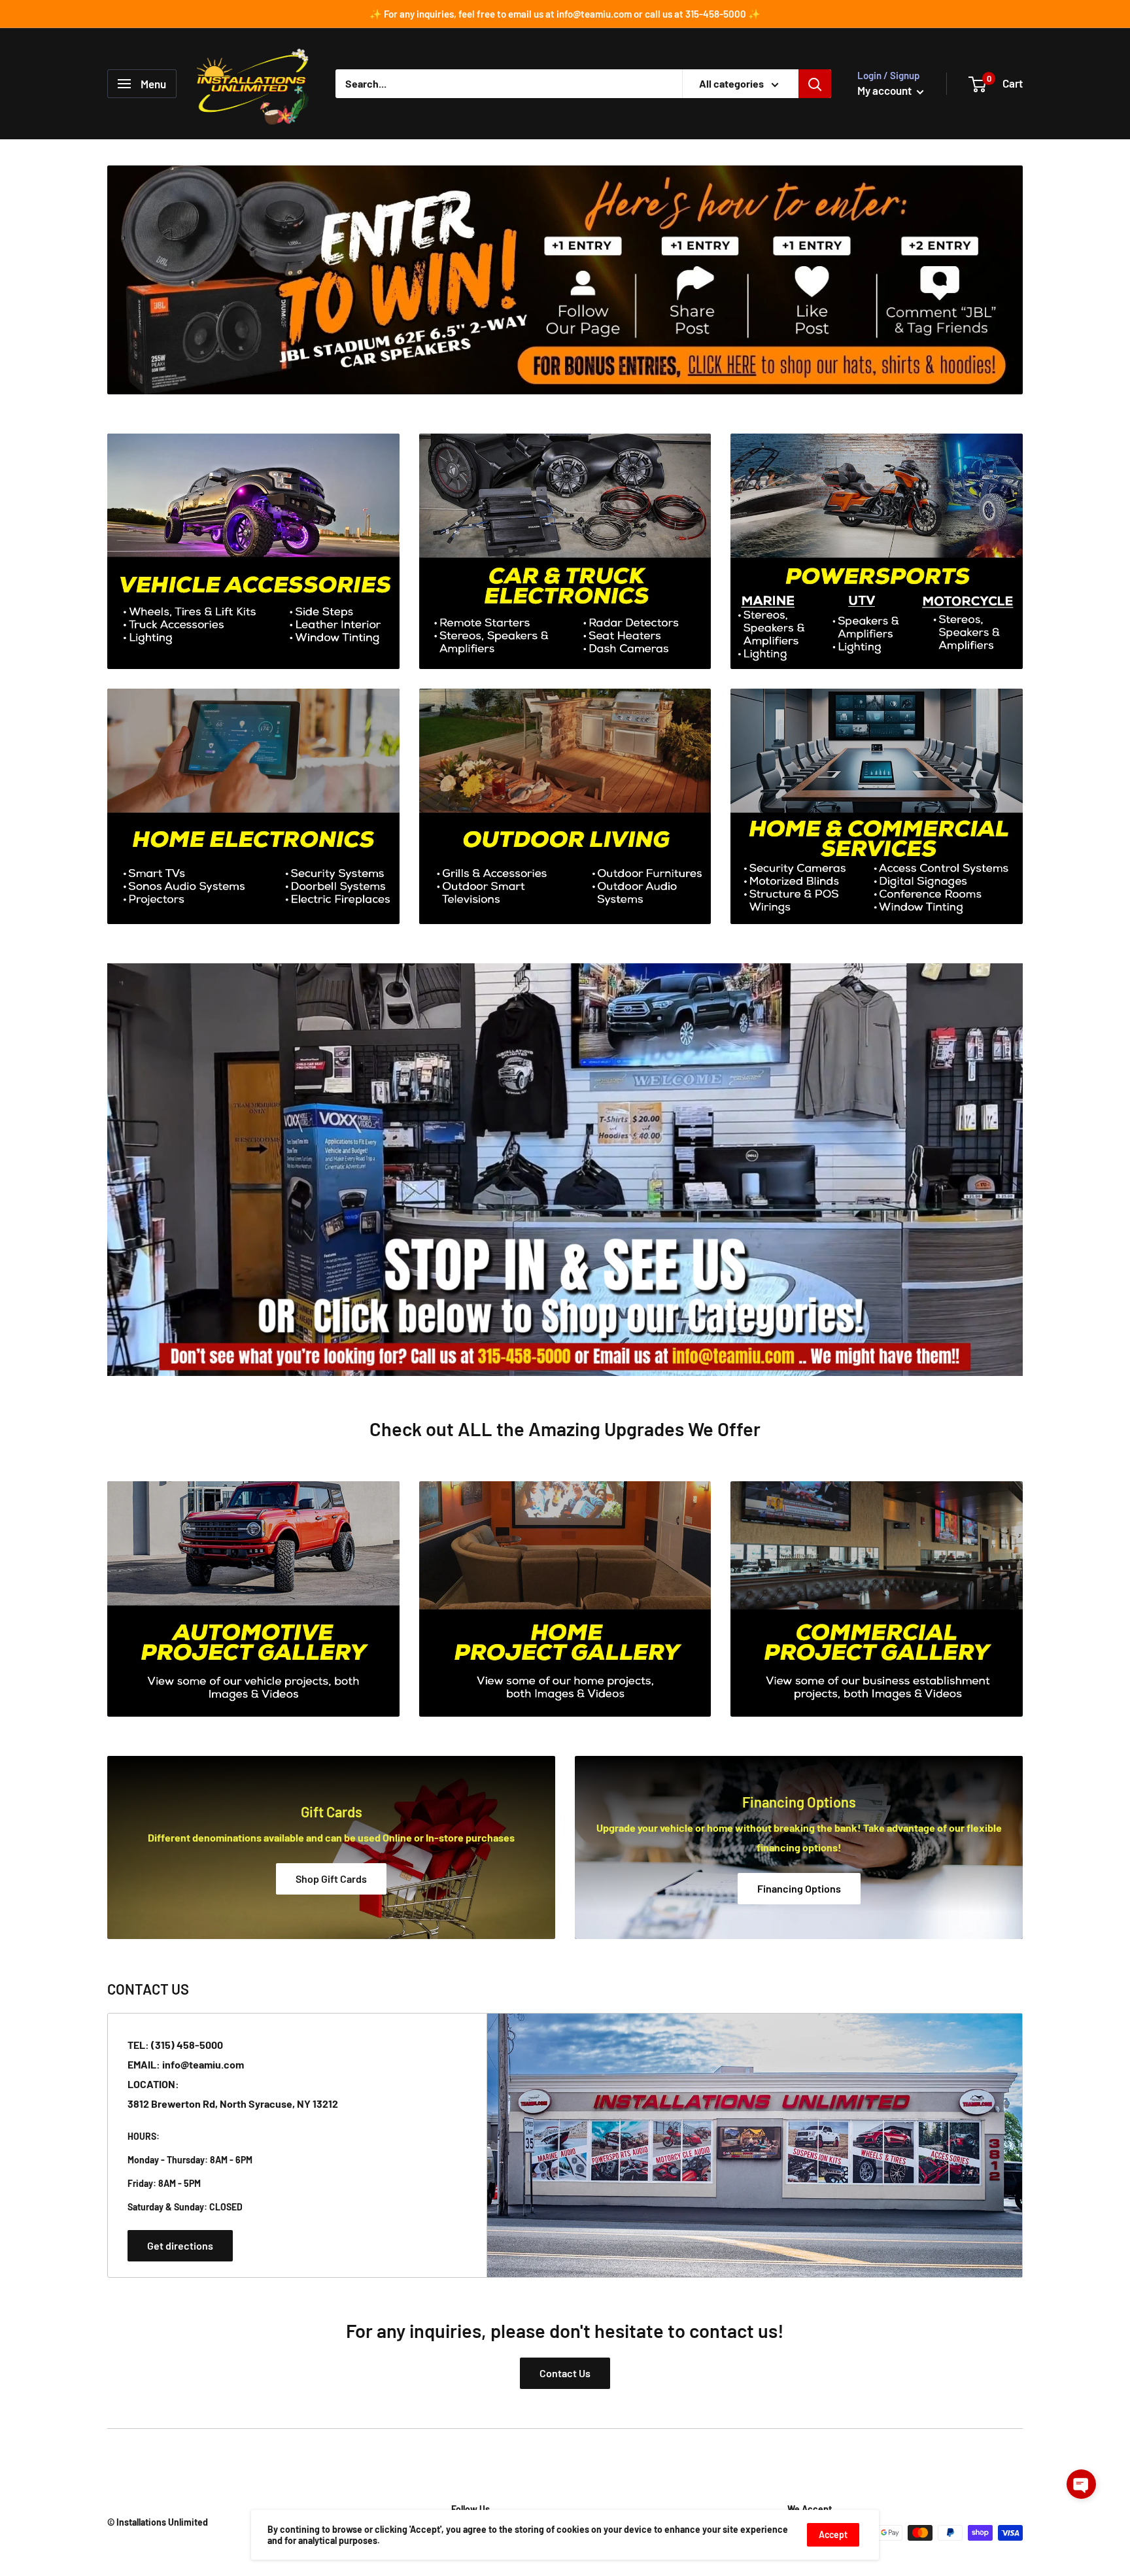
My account (885, 90)
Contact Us (565, 2373)
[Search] (815, 84)
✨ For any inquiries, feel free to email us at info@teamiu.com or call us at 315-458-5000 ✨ (565, 14)
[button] (1081, 2484)
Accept (833, 2534)
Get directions (180, 2245)
